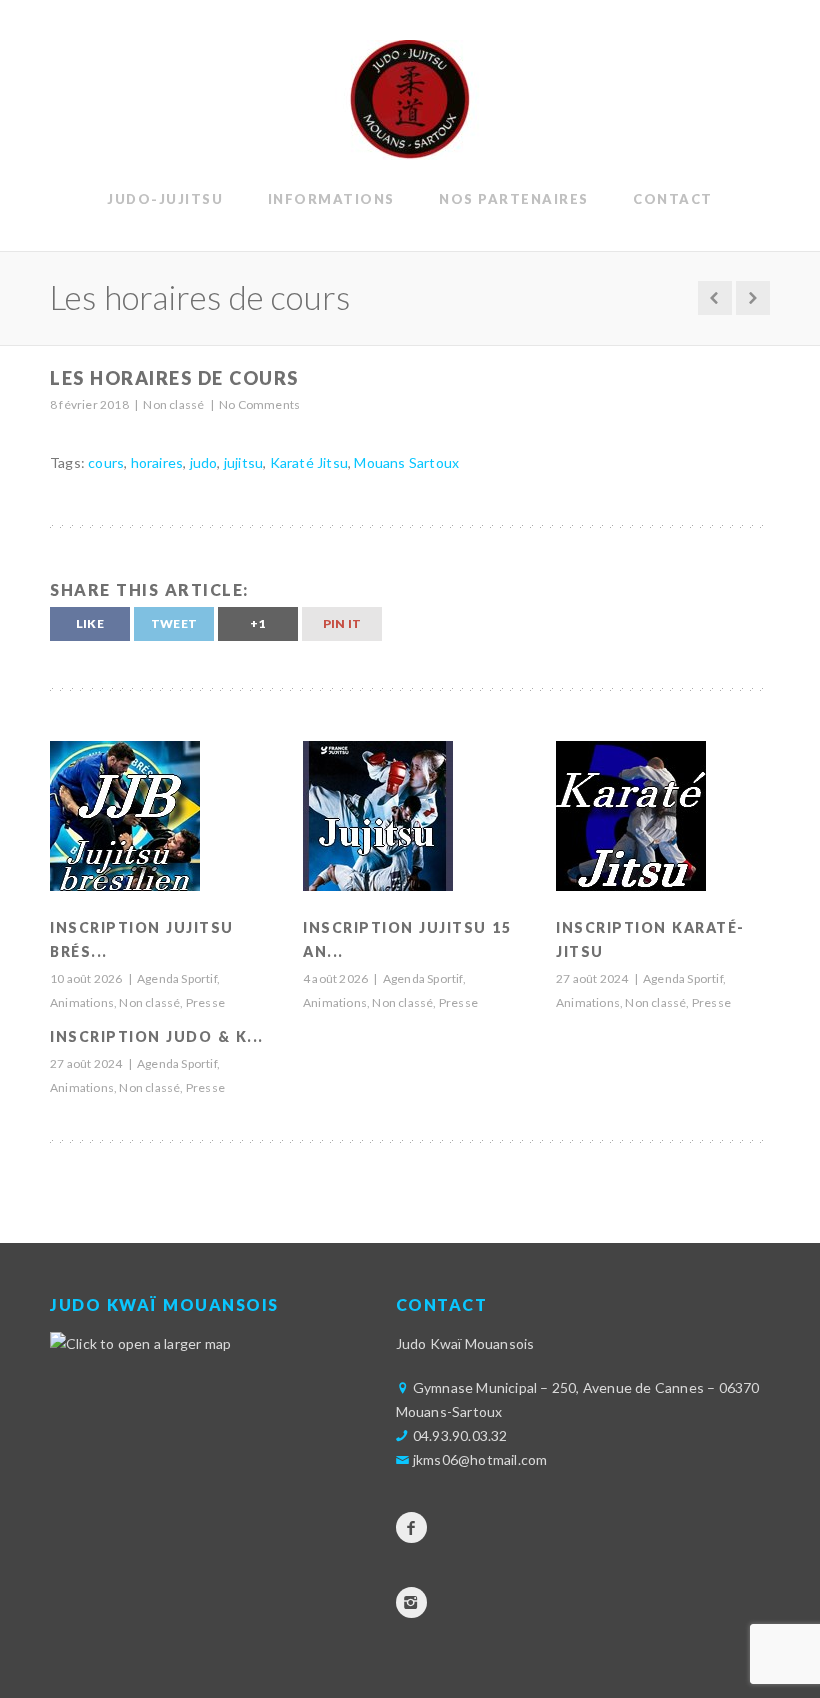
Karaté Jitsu (309, 462)
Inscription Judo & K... (157, 1036)
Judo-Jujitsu (165, 199)
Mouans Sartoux (406, 462)
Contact (673, 199)
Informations (331, 199)
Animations (82, 1002)
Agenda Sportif (177, 978)
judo (204, 462)
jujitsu (243, 462)
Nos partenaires (514, 199)
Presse (205, 1002)
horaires (157, 462)
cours (106, 462)
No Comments (259, 404)
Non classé (173, 404)
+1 (257, 623)
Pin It (342, 623)
